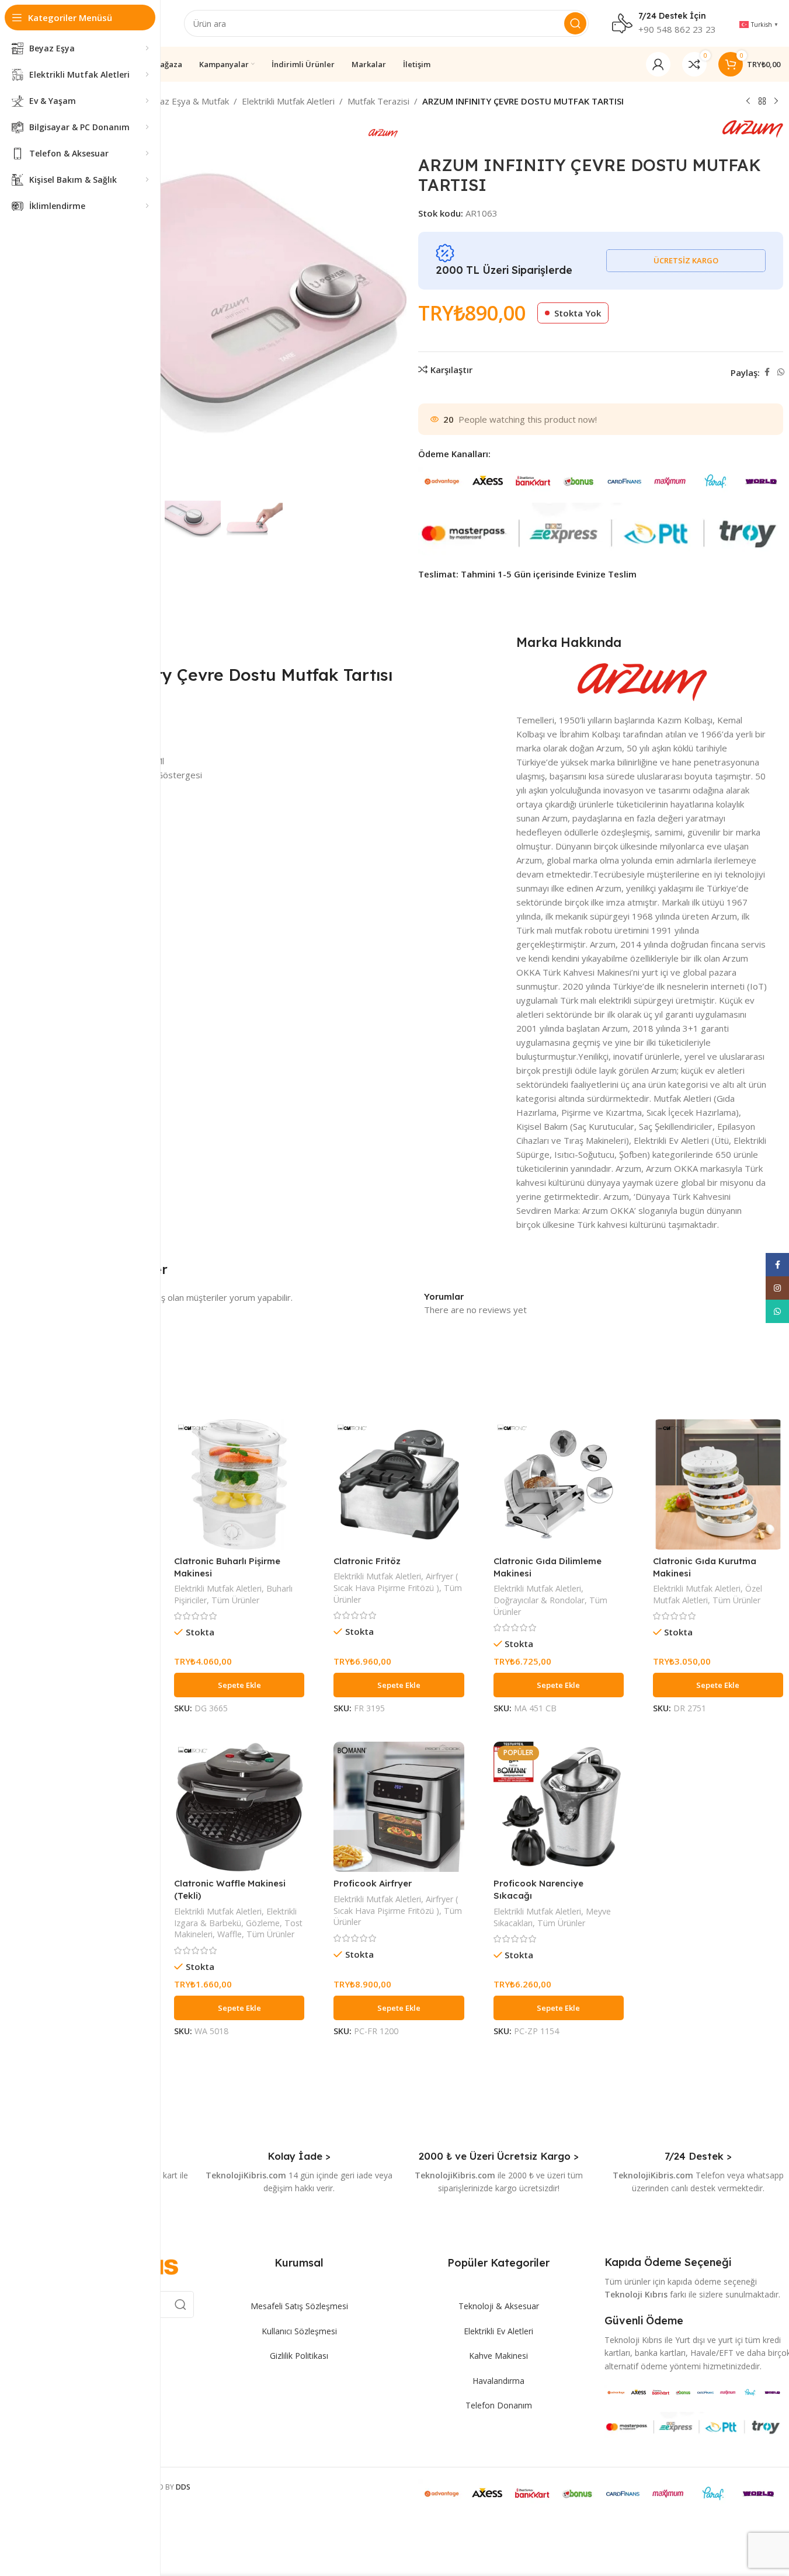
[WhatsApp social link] (781, 372)
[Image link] (694, 2391)
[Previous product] (748, 102)
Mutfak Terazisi (378, 101)
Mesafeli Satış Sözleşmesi (299, 2306)
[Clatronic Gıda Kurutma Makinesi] (718, 1484)
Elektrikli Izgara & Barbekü (235, 1917)
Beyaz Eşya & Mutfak (187, 101)
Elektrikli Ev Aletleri (498, 2331)
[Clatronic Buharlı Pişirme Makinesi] (239, 1484)
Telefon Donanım (499, 2405)
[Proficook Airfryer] (399, 1807)
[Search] (575, 23)
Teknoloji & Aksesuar (499, 2306)
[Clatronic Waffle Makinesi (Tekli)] (239, 1807)
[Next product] (776, 102)
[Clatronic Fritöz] (399, 1484)
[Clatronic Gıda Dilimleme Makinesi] (559, 1484)
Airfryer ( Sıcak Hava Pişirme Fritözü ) (396, 1582)
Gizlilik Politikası (299, 2356)
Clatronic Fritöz (367, 1561)
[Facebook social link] (767, 372)
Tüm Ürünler (235, 1600)
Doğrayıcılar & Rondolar (539, 1600)
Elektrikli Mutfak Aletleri (288, 101)
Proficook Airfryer (373, 1883)
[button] (239, 1685)
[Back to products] (762, 102)
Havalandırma (498, 2381)
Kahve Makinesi (498, 2356)
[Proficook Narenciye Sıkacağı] (559, 1807)
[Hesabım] (658, 64)
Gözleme (263, 1923)
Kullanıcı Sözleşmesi (299, 2331)
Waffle (230, 1934)
